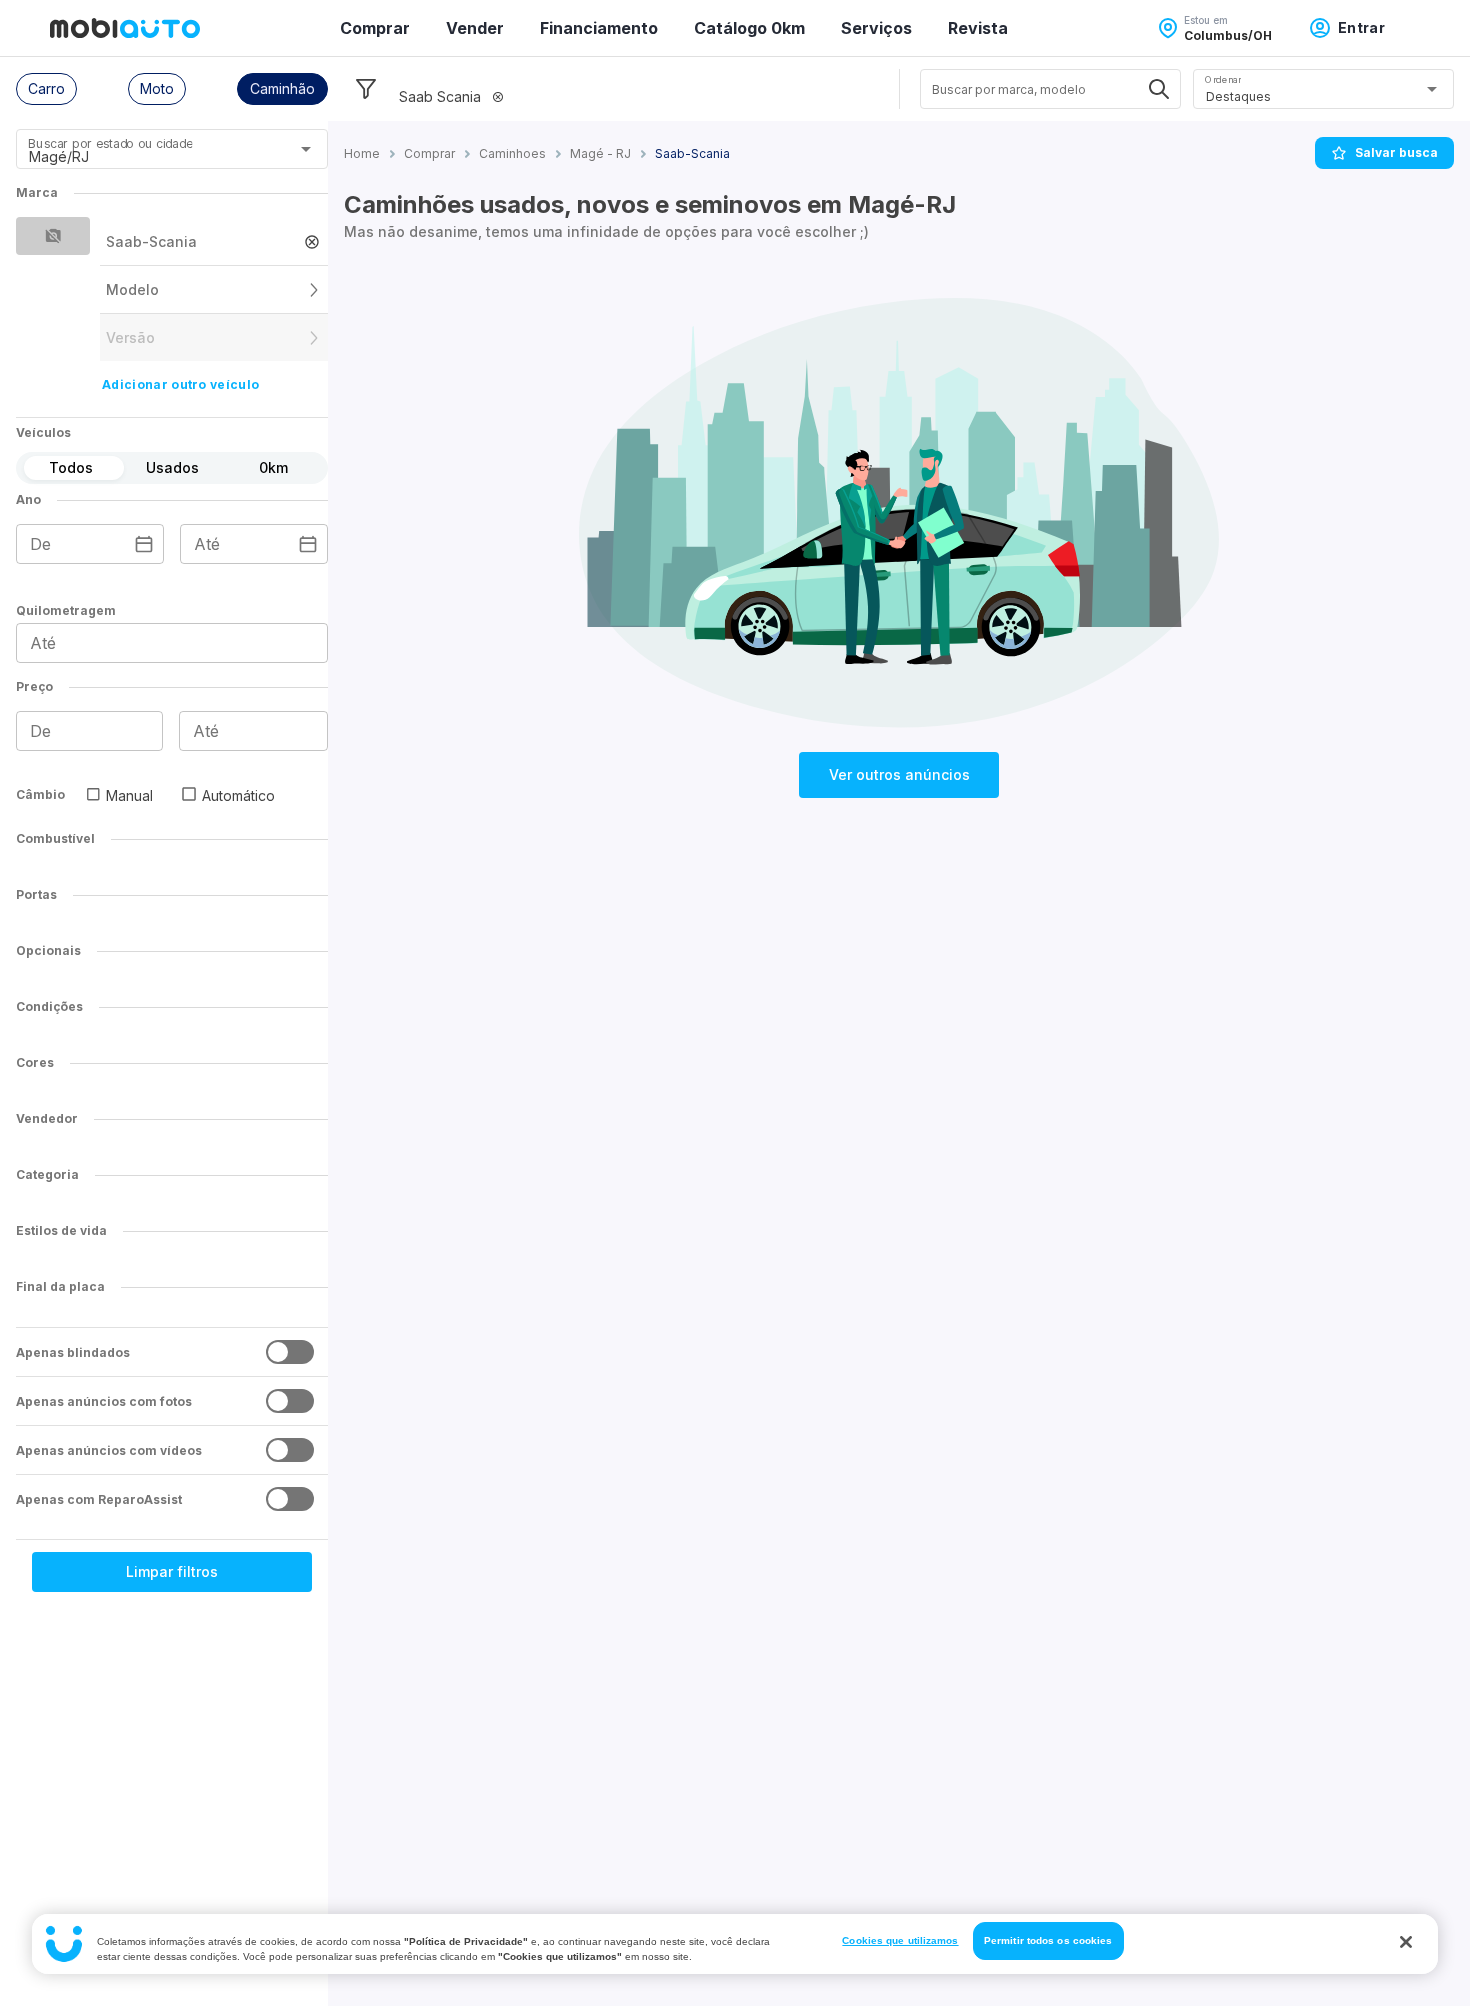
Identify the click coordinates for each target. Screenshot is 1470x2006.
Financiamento (599, 28)
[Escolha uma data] (144, 544)
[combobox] (147, 156)
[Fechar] (1406, 1942)
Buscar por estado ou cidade (110, 143)
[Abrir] (306, 149)
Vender (475, 28)
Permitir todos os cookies (1048, 1940)
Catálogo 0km (749, 28)
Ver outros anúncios (899, 774)
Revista (978, 28)
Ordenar (1223, 79)
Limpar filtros (172, 1571)
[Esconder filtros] (366, 89)
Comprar (375, 28)
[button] (46, 89)
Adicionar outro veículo (180, 384)
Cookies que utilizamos (900, 1940)
